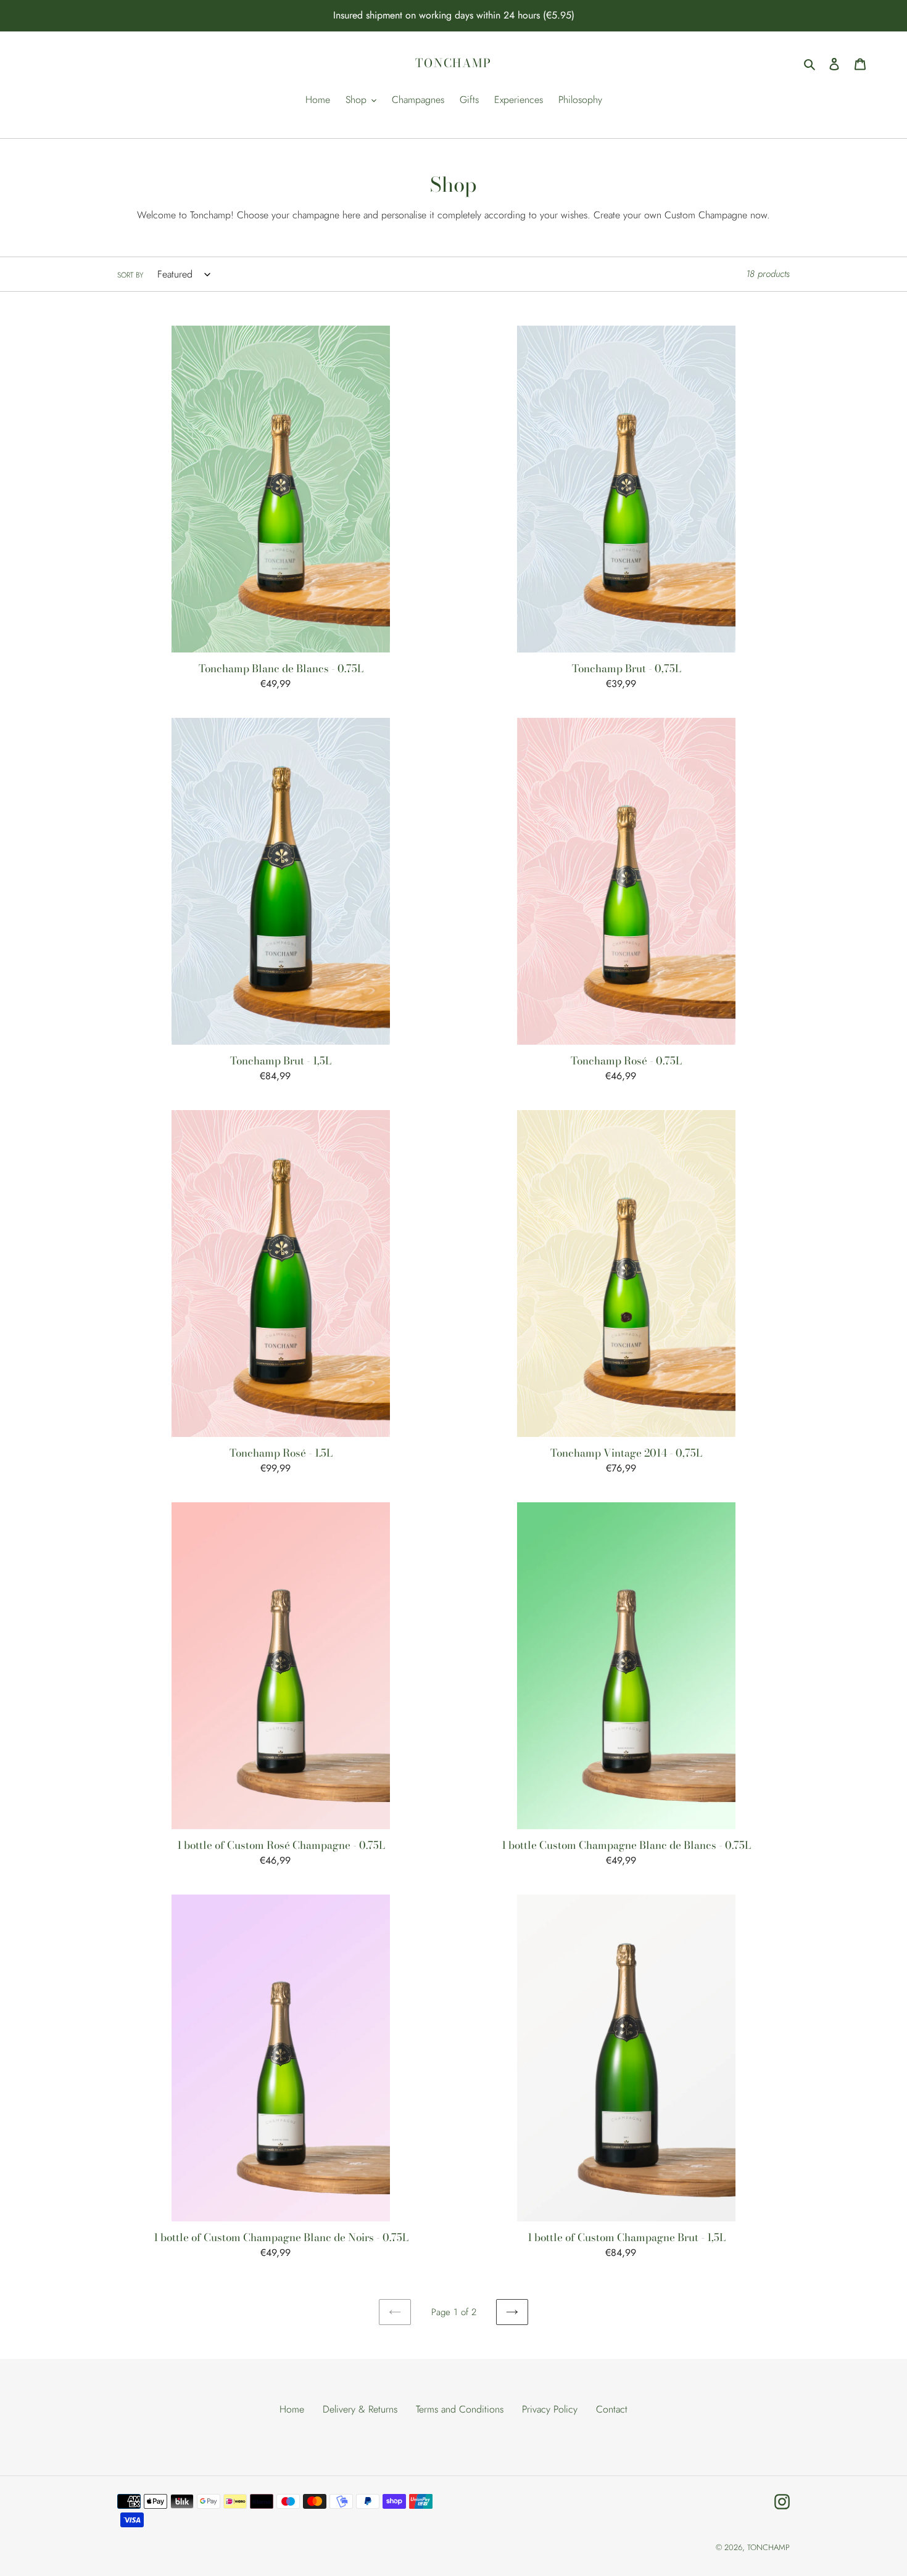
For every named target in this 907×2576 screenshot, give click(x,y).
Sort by (130, 275)
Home (292, 2409)
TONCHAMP (453, 64)
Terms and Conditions (460, 2409)
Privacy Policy (550, 2409)
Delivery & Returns (360, 2409)
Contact (612, 2409)
